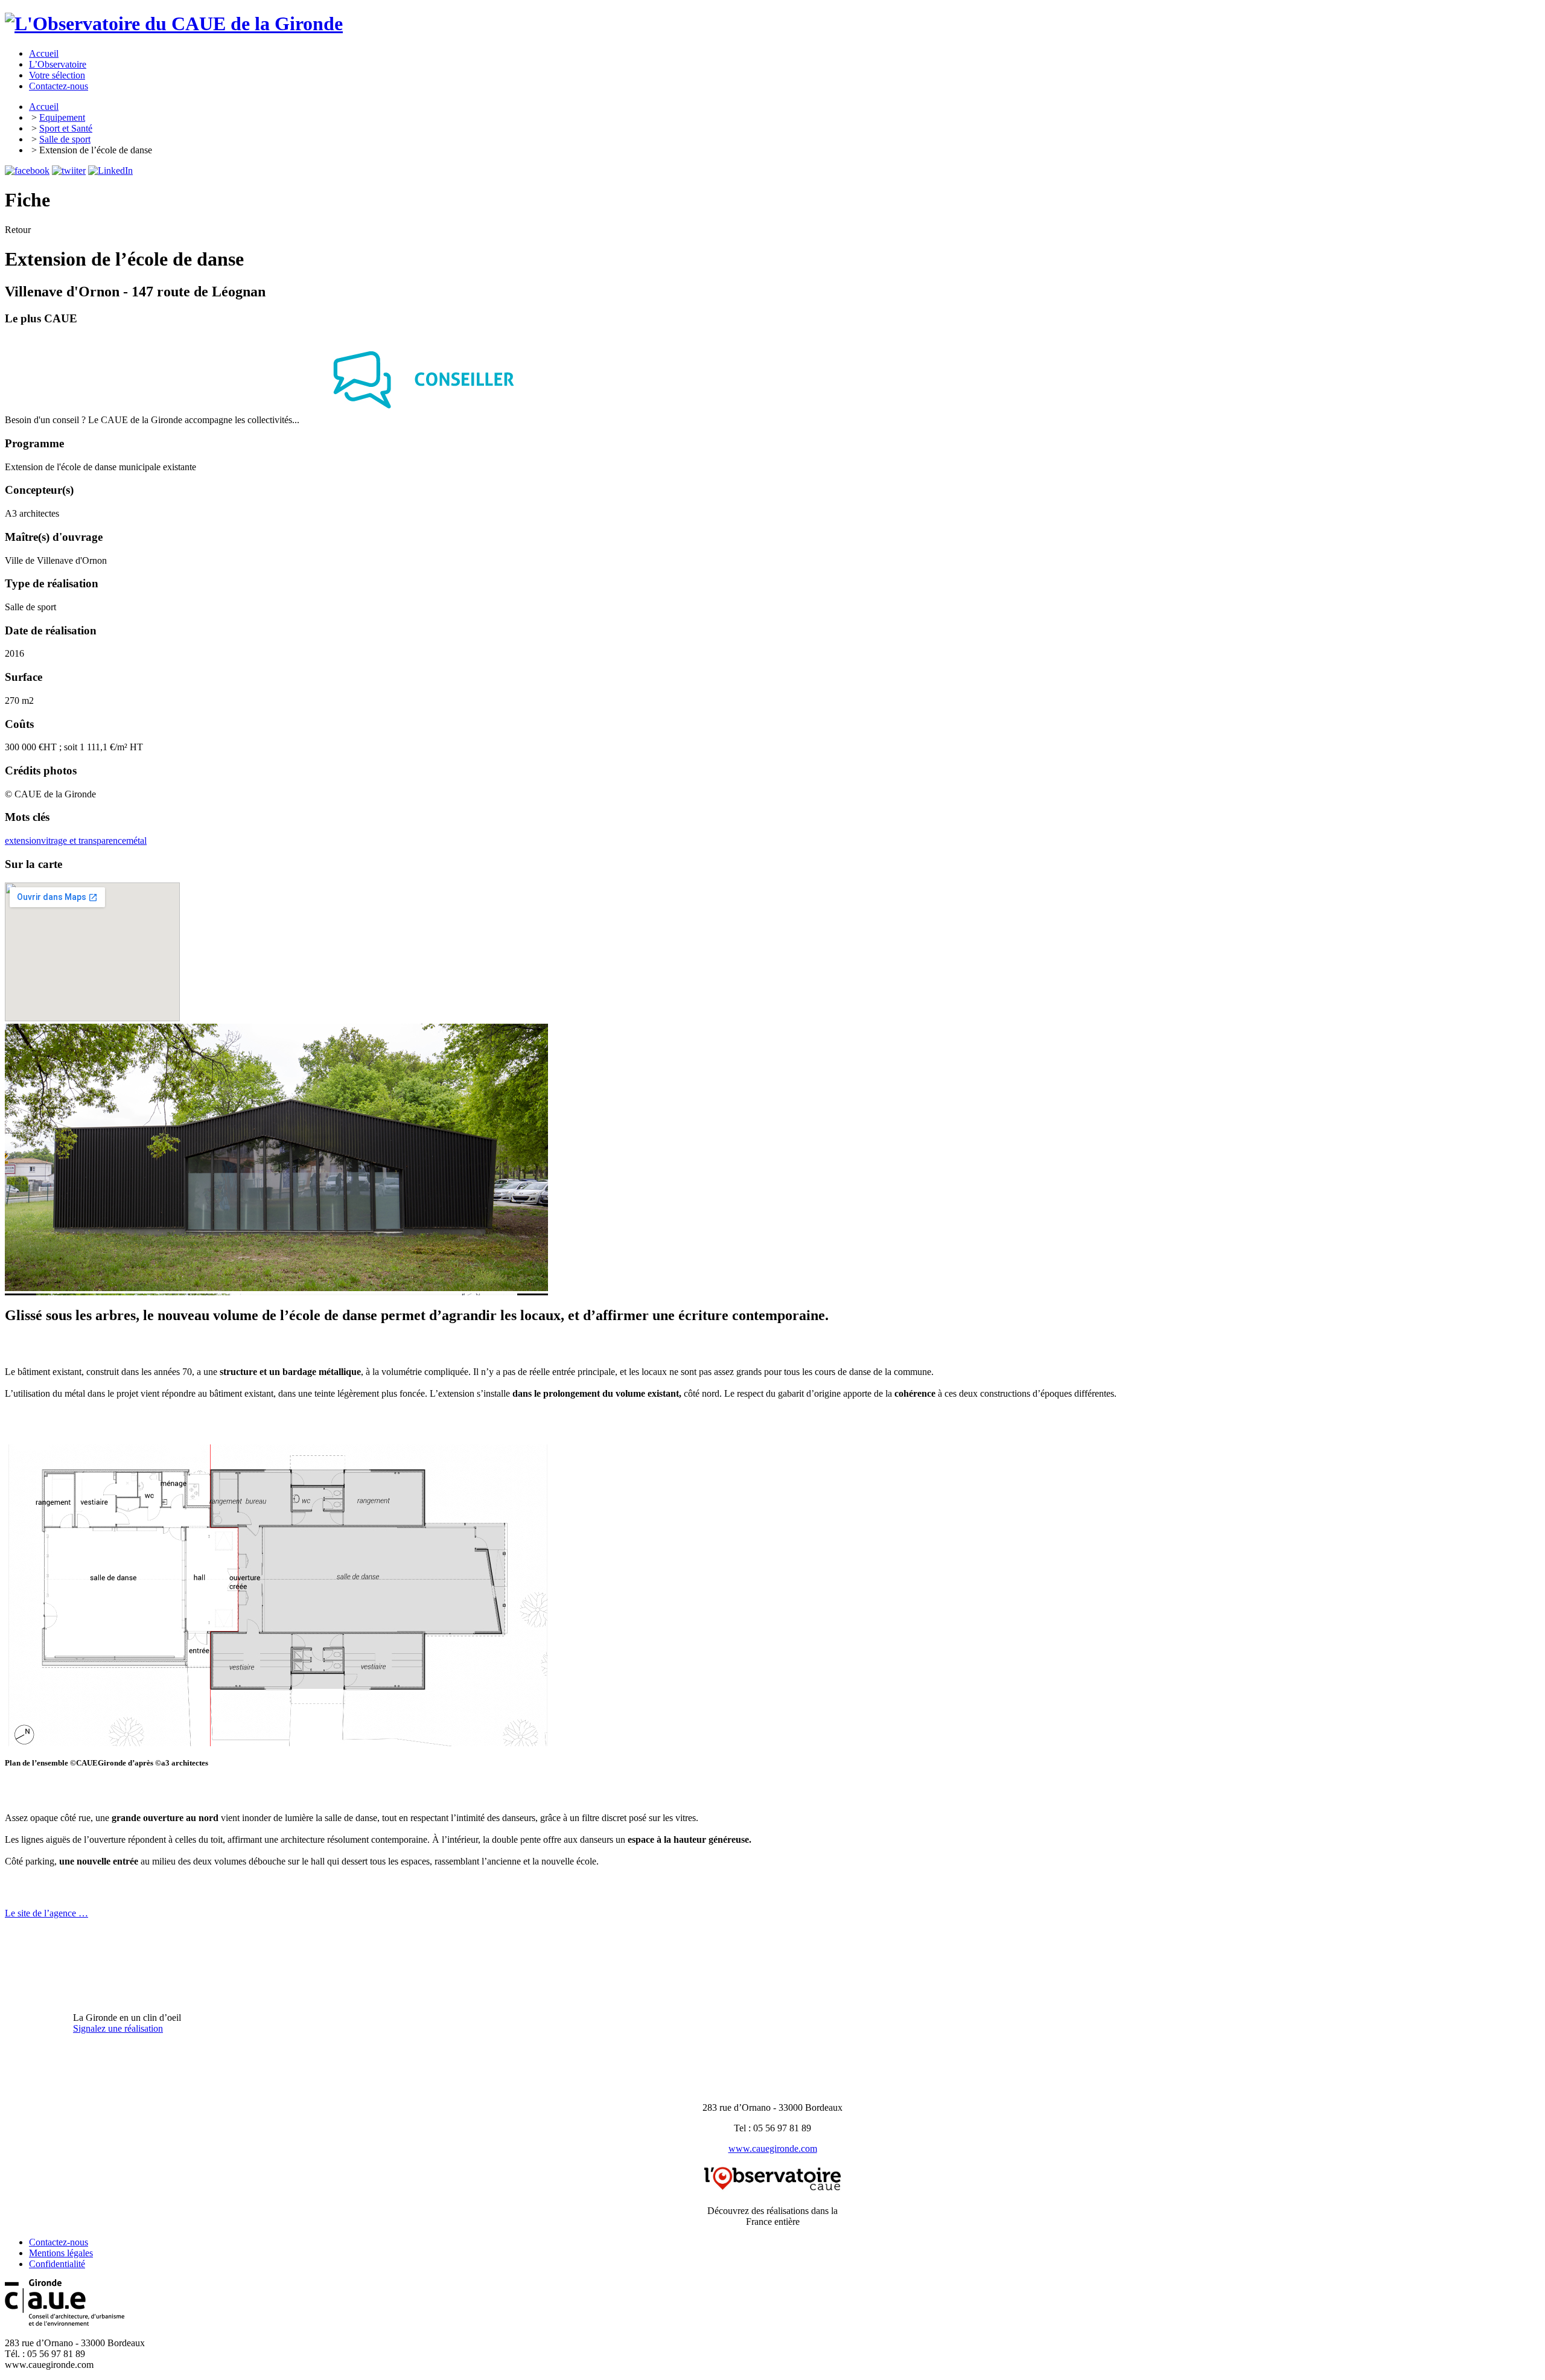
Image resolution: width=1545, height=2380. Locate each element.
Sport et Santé (66, 128)
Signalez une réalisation (118, 2028)
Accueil (44, 107)
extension (23, 841)
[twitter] (69, 171)
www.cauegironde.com (773, 2149)
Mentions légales (61, 2253)
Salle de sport (65, 139)
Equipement (62, 117)
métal (136, 841)
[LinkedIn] (110, 171)
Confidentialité (57, 2264)
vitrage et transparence (84, 841)
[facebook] (27, 171)
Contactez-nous (59, 2242)
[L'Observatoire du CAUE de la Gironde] (174, 24)
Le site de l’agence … (46, 1913)
